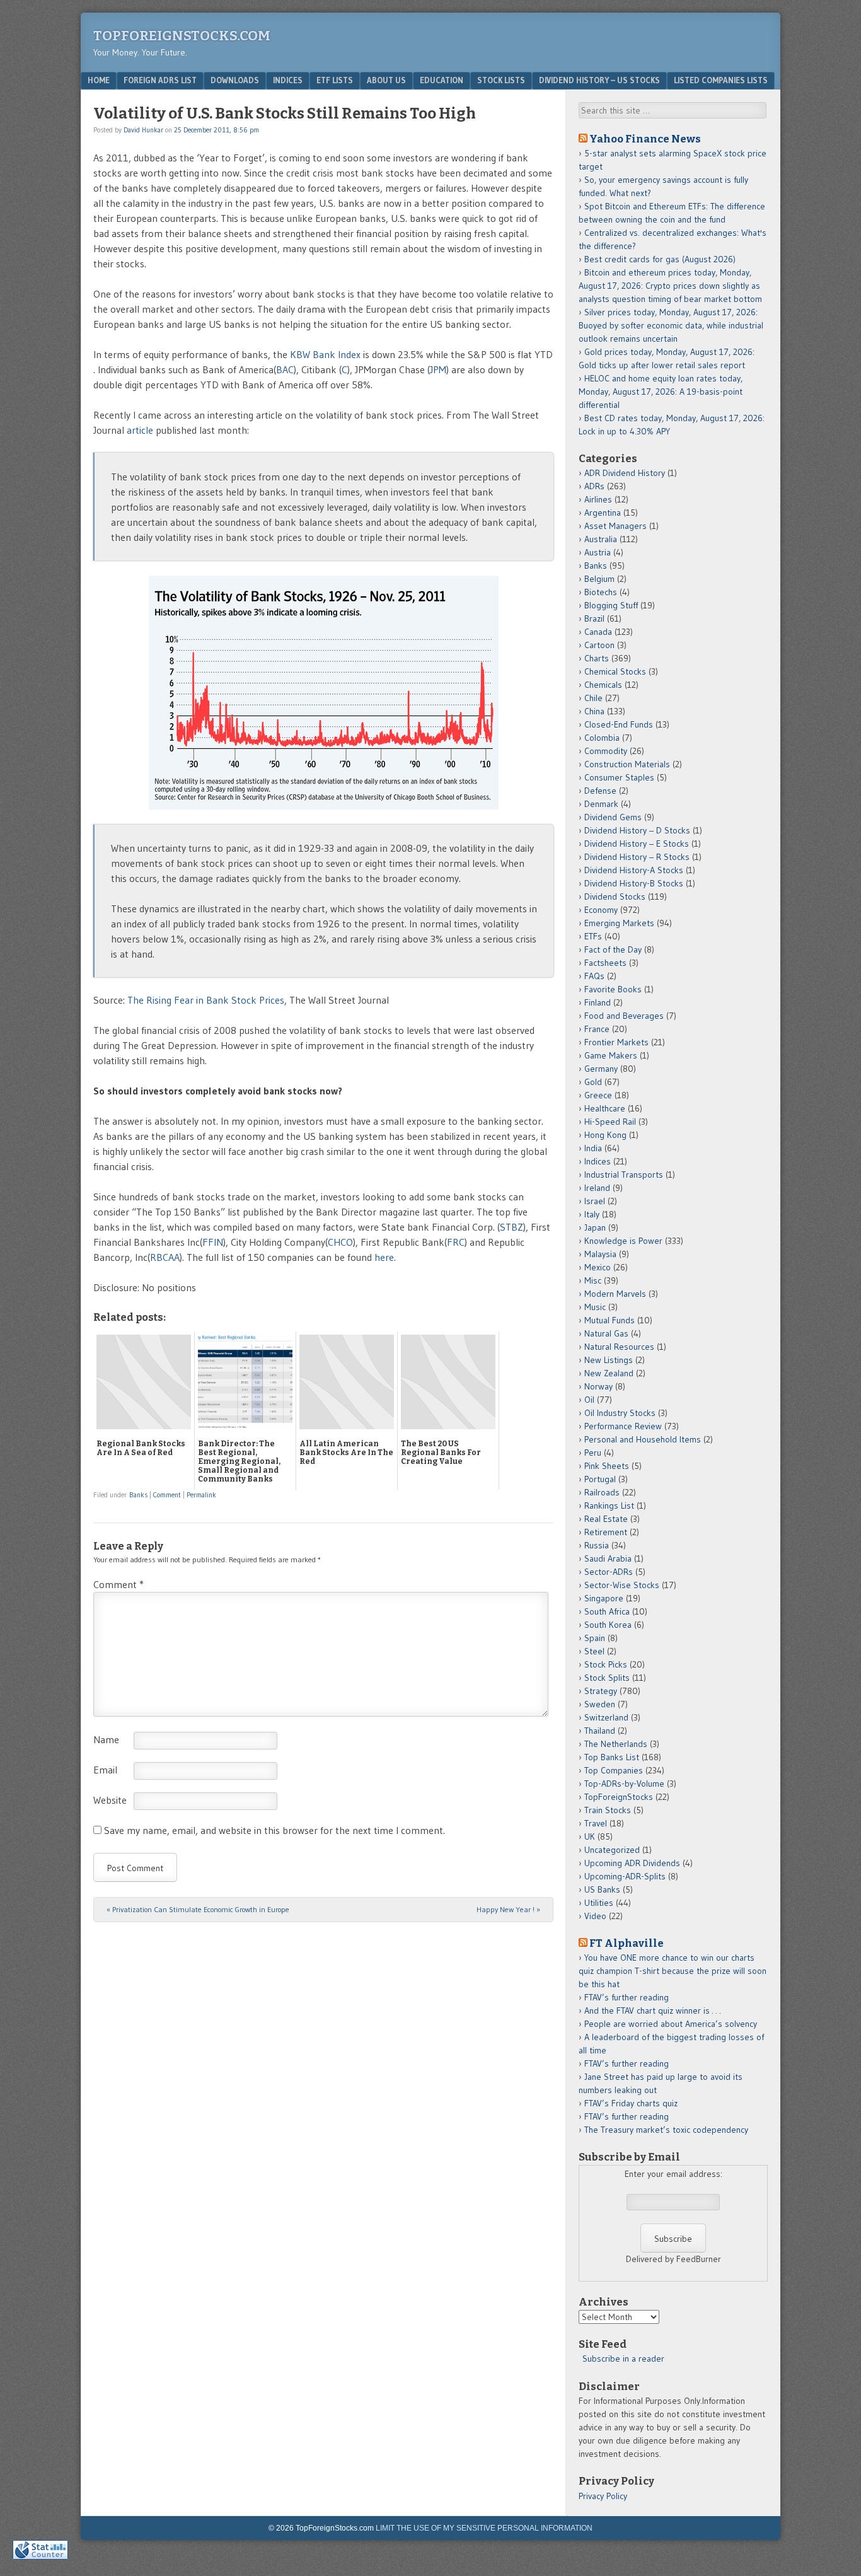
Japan (595, 1227)
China (594, 711)
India (593, 1148)
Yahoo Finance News (645, 139)
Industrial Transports (624, 1175)
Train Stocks (608, 1810)
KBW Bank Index (325, 354)
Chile (593, 698)
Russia (597, 1545)
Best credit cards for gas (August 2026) (660, 259)
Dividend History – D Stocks (637, 830)
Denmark (601, 804)
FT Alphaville (627, 1943)
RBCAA (165, 1257)
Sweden (600, 1704)
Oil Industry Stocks (620, 1413)
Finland (598, 1002)
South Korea (608, 1625)
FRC (456, 1242)
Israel (595, 1201)
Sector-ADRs (609, 1572)
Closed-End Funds (619, 724)
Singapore (604, 1598)
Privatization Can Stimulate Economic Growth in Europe (198, 1909)
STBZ (511, 1227)
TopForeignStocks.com (182, 36)
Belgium (599, 579)
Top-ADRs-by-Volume (624, 1784)
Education (442, 80)
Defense (600, 791)
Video (595, 1916)
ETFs (593, 936)
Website (110, 1800)
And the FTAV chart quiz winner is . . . (654, 2010)
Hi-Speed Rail (610, 1122)
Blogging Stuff (611, 605)
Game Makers (611, 1055)
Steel (594, 1651)
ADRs (594, 486)
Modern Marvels (615, 1294)
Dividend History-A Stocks (634, 870)
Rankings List (609, 1506)
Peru (593, 1453)
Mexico (598, 1267)
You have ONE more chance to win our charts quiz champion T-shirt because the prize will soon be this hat (673, 1971)
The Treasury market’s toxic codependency (666, 2130)
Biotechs (601, 592)
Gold (593, 1082)
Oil (589, 1400)
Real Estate (606, 1519)
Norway (598, 1386)
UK (590, 1836)
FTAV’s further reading (627, 1997)
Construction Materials (627, 764)
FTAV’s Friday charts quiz (631, 2103)
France (597, 1029)
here (384, 1257)
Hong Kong (605, 1135)
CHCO (340, 1242)
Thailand (600, 1731)
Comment (167, 1495)
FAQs (594, 976)
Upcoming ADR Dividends (632, 1863)
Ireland (597, 1188)
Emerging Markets (619, 923)
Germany (601, 1069)
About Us (386, 80)
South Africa (607, 1611)
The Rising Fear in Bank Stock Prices (206, 1000)
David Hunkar (143, 130)
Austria (598, 552)
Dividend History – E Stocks (637, 844)
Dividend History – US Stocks (599, 80)
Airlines (598, 499)
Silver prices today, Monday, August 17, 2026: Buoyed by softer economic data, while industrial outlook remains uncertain (671, 325)
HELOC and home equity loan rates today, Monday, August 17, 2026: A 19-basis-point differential (661, 392)
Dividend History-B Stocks (634, 883)
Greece (598, 1095)
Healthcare (605, 1108)
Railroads (602, 1492)
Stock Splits (607, 1678)
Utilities (599, 1903)
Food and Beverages (624, 1016)
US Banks (602, 1889)
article (140, 430)
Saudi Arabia (608, 1558)
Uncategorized (612, 1850)
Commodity (606, 751)
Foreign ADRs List (160, 80)
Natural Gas (606, 1333)
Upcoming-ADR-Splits (625, 1876)
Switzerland (606, 1717)
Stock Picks (606, 1664)
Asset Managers (615, 526)
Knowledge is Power (623, 1241)
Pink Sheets (607, 1466)
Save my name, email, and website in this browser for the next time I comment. (274, 1830)
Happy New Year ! (508, 1909)
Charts (597, 658)
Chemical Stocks (615, 671)
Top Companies (614, 1770)
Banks (138, 1495)
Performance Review (623, 1426)
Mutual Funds (610, 1320)
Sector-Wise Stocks (622, 1585)
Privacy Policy (603, 2496)
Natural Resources (619, 1347)
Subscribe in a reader (623, 2358)
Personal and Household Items (643, 1439)
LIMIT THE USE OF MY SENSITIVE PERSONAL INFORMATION (484, 2528)
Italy (592, 1214)
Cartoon (599, 645)
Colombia (602, 738)
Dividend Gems (613, 817)
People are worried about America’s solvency (671, 2024)
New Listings (609, 1360)
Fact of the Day (613, 949)
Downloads (235, 80)
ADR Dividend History (625, 473)
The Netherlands (616, 1744)
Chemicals (603, 685)
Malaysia (600, 1254)
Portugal (600, 1479)
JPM (438, 369)
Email (105, 1770)
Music (595, 1307)
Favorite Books (613, 989)
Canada (598, 632)
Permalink (201, 1495)
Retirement (606, 1532)
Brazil (594, 618)
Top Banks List (612, 1757)
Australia (601, 539)
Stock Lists (501, 80)
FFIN (213, 1242)
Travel (596, 1823)
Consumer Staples (619, 777)
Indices (288, 80)
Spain (595, 1638)
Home (99, 80)
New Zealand (609, 1373)
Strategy (601, 1691)
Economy (601, 910)
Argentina (603, 513)
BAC (285, 369)
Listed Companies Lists (721, 80)
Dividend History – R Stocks (637, 857)
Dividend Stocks (615, 896)
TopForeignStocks (619, 1797)
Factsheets (605, 963)
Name (106, 1739)
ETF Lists (335, 80)
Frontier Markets (616, 1042)
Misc (593, 1280)
